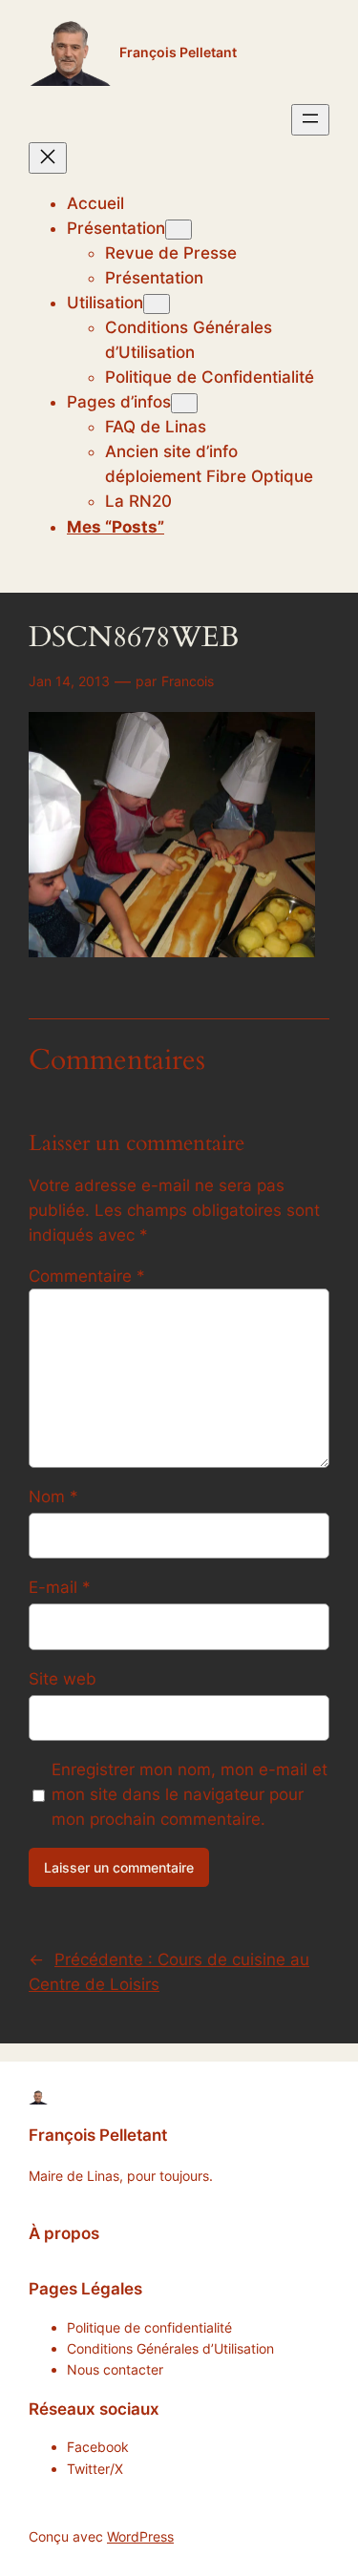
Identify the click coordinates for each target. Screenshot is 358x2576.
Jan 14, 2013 (69, 681)
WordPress (140, 2536)
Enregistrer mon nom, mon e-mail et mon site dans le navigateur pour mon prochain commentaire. (190, 1794)
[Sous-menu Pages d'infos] (184, 403)
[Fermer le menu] (48, 158)
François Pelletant (178, 52)
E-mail (60, 1587)
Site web (63, 1679)
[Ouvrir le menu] (310, 120)
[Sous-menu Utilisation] (157, 304)
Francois (188, 681)
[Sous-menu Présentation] (179, 230)
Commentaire (87, 1276)
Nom (53, 1497)
